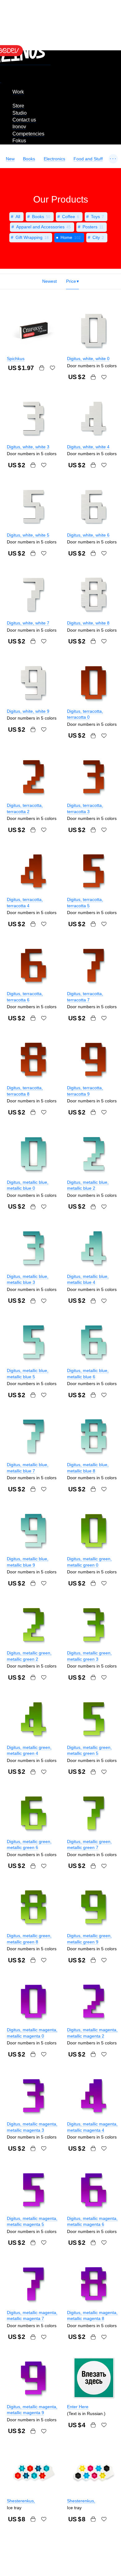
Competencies (28, 134)
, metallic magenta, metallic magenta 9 (32, 2410)
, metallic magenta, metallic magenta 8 (92, 2316)
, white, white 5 (28, 535)
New (10, 159)
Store (18, 106)
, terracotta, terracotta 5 (85, 903)
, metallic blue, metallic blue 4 (88, 1279)
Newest (49, 281)
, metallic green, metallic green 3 (89, 1656)
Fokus (19, 141)
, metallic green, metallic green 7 (89, 1845)
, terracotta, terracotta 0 (85, 714)
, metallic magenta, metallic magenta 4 (92, 2127)
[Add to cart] (42, 368)
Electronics (54, 159)
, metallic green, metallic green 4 (29, 1750)
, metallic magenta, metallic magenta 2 (92, 2033)
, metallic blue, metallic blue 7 (28, 1468)
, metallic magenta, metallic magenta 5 (32, 2221)
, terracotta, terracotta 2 (25, 808)
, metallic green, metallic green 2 (29, 1656)
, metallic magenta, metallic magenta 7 (32, 2316)
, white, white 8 (88, 623)
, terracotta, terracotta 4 (25, 903)
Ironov (19, 127)
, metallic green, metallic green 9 (89, 1939)
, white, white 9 (28, 711)
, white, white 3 (28, 447)
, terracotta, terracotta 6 (25, 997)
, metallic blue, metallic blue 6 (88, 1374)
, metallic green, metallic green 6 (29, 1845)
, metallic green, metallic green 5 (89, 1750)
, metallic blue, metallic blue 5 (28, 1374)
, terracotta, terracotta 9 (85, 1091)
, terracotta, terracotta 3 (85, 808)
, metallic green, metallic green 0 (89, 1562)
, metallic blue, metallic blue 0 (28, 1185)
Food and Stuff (88, 159)
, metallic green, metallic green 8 (29, 1939)
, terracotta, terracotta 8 (25, 1091)
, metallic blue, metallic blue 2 (88, 1185)
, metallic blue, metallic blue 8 (88, 1468)
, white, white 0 (88, 359)
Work (18, 92)
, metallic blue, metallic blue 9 (28, 1562)
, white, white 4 (88, 447)
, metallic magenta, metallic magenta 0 (32, 2033)
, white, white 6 (88, 535)
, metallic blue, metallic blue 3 (28, 1279)
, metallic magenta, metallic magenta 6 (92, 2221)
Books (29, 159)
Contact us (24, 120)
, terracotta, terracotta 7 (85, 997)
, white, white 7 (28, 623)
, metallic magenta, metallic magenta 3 (32, 2127)
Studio (20, 113)
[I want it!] (52, 368)
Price (71, 281)
